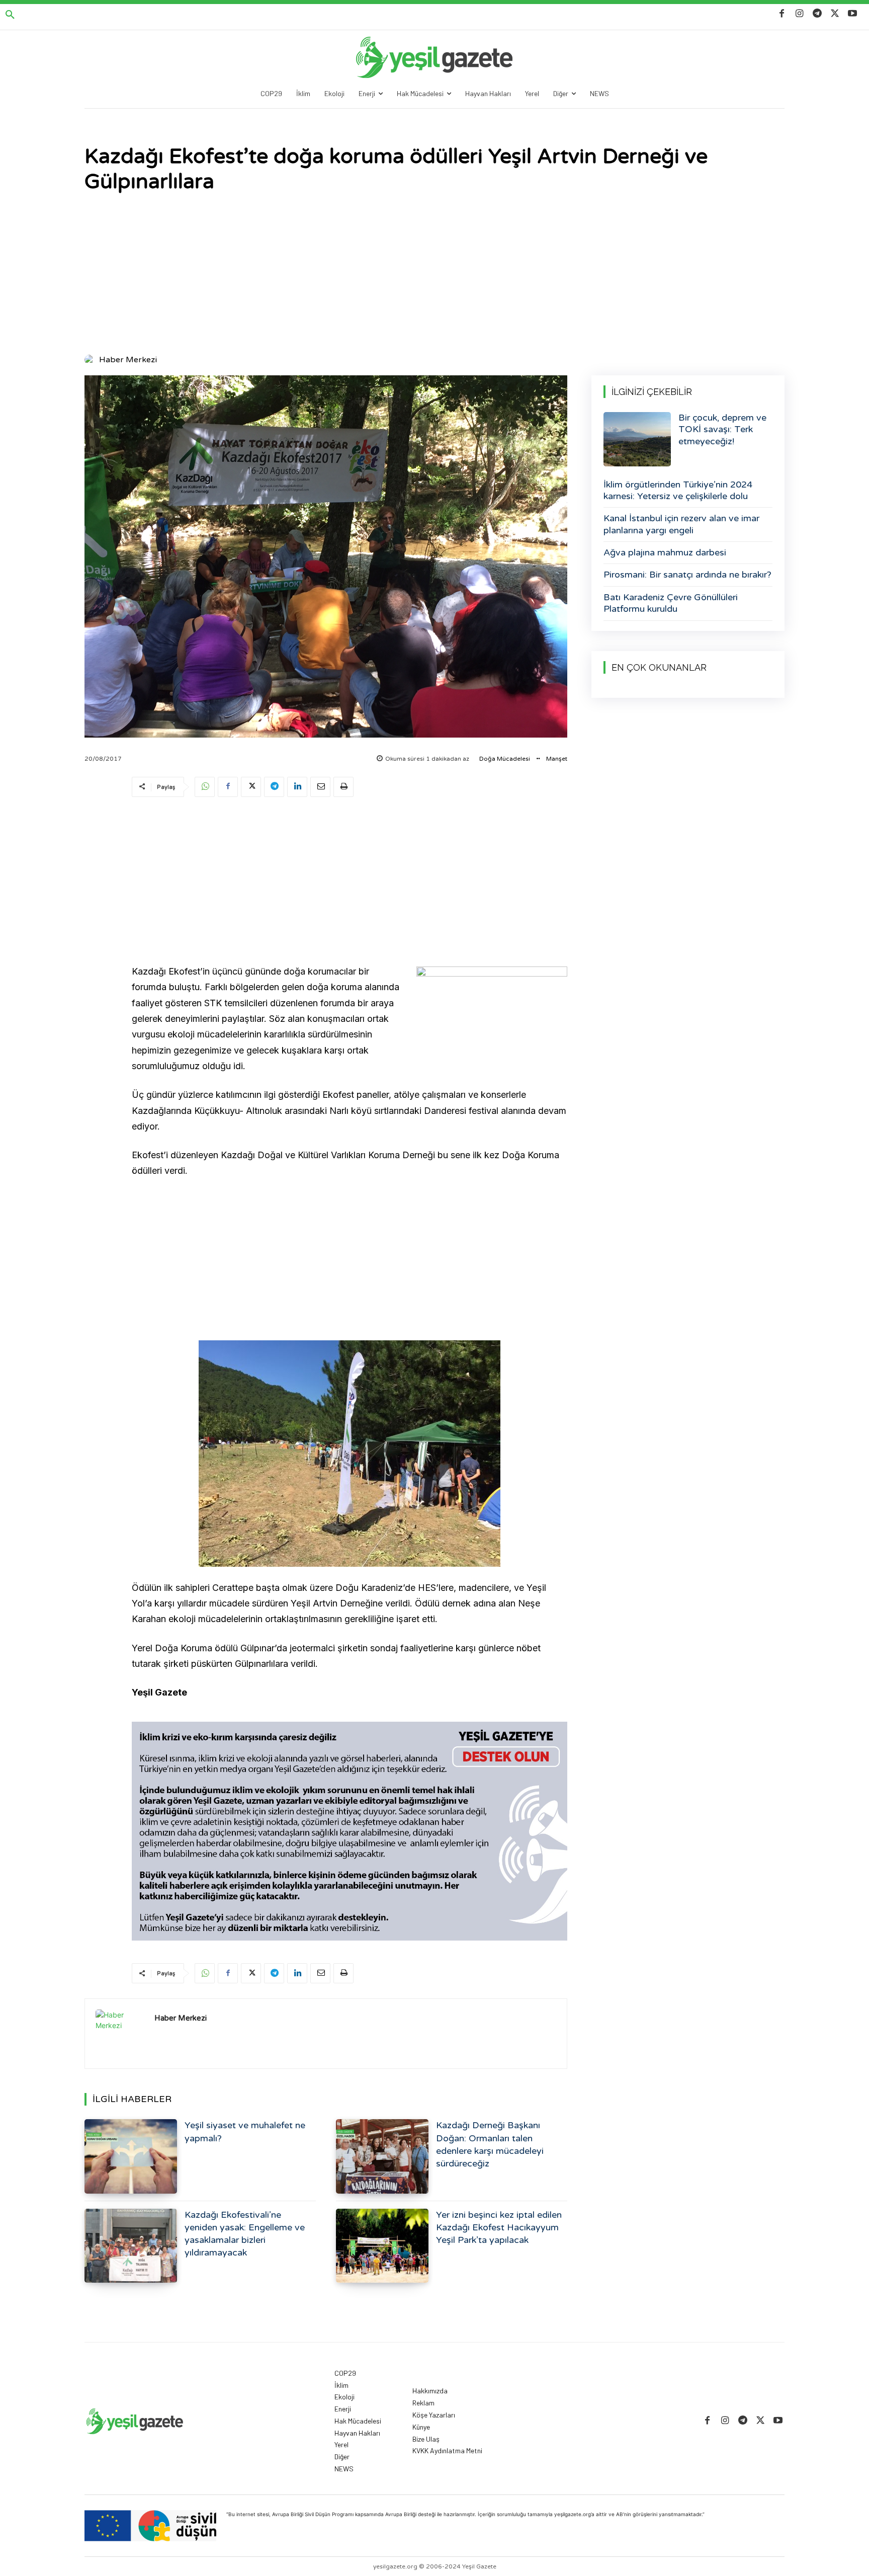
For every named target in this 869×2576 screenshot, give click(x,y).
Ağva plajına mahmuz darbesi (665, 552)
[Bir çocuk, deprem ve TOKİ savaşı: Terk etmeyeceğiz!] (637, 439)
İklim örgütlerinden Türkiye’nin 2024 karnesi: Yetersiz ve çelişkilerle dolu (678, 490)
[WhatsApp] (205, 787)
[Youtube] (853, 14)
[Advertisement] (434, 275)
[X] (835, 14)
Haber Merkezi (128, 360)
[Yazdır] (343, 787)
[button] (10, 15)
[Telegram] (817, 14)
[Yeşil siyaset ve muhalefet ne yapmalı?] (131, 2156)
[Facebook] (782, 14)
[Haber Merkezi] (91, 360)
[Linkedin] (297, 787)
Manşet (557, 759)
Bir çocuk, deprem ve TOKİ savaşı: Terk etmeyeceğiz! (722, 429)
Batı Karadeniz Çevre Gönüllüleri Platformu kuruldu (671, 603)
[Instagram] (799, 14)
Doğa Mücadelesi (505, 759)
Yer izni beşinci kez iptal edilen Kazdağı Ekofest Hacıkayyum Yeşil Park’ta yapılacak (499, 2227)
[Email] (320, 787)
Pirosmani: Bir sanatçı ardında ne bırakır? (687, 575)
